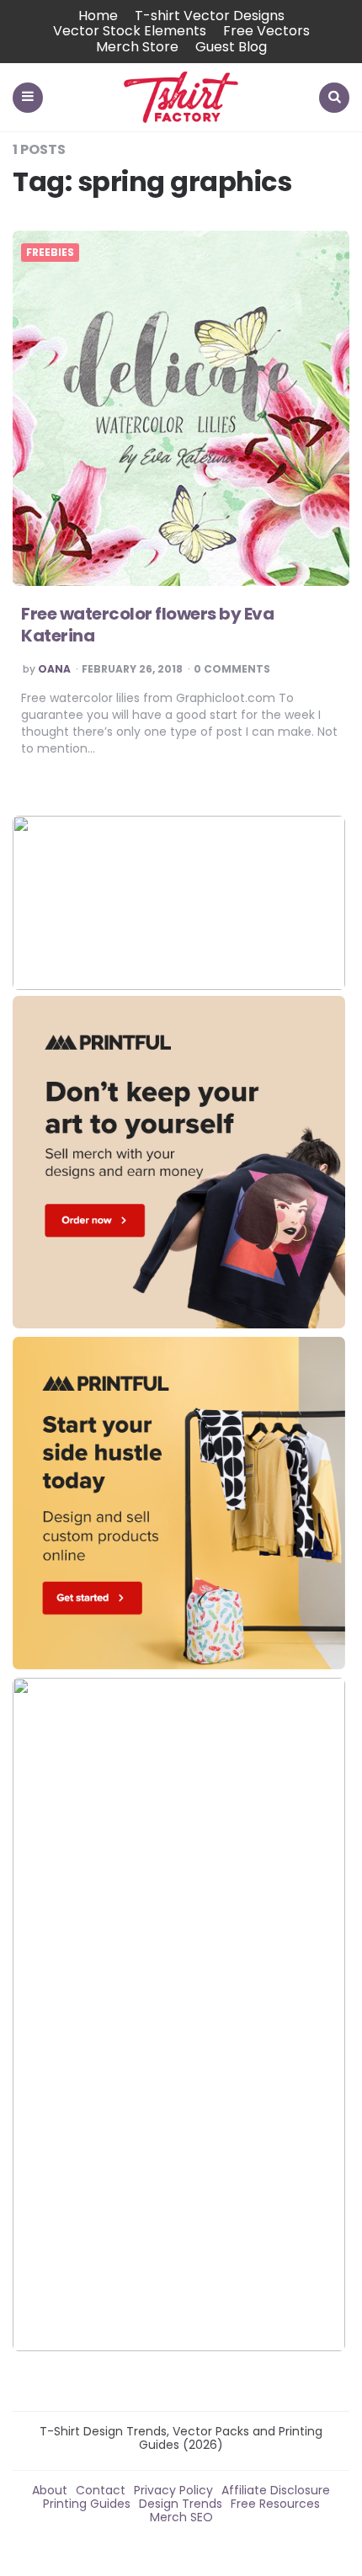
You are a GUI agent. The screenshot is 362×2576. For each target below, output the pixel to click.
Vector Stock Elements (130, 31)
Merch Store (137, 47)
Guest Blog (231, 47)
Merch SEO (181, 2517)
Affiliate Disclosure (276, 2490)
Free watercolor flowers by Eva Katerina (147, 625)
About (50, 2490)
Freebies (50, 253)
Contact (101, 2490)
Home (98, 16)
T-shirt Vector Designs (210, 16)
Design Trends (181, 2504)
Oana (54, 669)
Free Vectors (266, 31)
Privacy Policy (173, 2490)
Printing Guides (87, 2504)
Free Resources (275, 2504)
